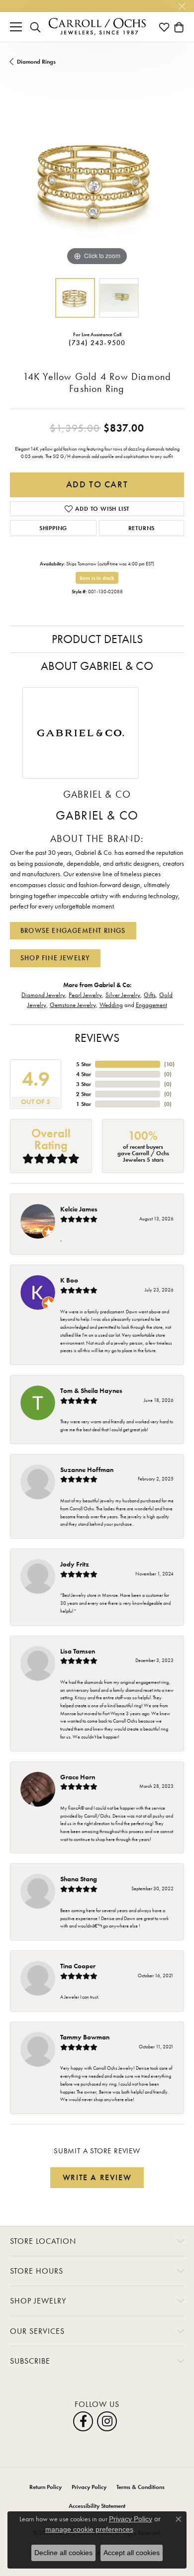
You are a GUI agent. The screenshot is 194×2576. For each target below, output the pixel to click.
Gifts (150, 995)
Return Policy (46, 2487)
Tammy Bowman (85, 2037)
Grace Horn (78, 1777)
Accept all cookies (132, 2553)
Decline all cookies (63, 2553)
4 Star (84, 1074)
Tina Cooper (78, 1966)
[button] (35, 27)
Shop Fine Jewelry (55, 958)
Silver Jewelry (123, 995)
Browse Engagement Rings (73, 930)
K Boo (69, 1280)
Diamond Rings (36, 62)
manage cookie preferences (89, 2529)
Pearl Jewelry (85, 995)
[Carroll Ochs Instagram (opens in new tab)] (107, 2421)
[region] (97, 181)
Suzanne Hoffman (87, 1470)
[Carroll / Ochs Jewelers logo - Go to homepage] (97, 27)
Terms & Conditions (141, 2487)
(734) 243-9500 (97, 343)
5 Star (84, 1064)
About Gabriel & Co (97, 666)
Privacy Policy (89, 2487)
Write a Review (97, 2177)
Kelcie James (79, 1209)
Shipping (53, 528)
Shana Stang (79, 1879)
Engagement (151, 1005)
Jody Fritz (75, 1564)
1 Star (84, 1104)
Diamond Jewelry (43, 995)
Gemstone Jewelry (73, 1005)
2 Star (84, 1094)
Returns (142, 528)
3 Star (84, 1084)
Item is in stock (97, 578)
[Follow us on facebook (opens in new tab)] (83, 2421)
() (169, 1064)
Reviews (97, 1038)
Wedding (111, 1005)
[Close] (182, 6)
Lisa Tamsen (78, 1651)
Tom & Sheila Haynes (91, 1390)
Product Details (97, 639)
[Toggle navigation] (16, 27)
